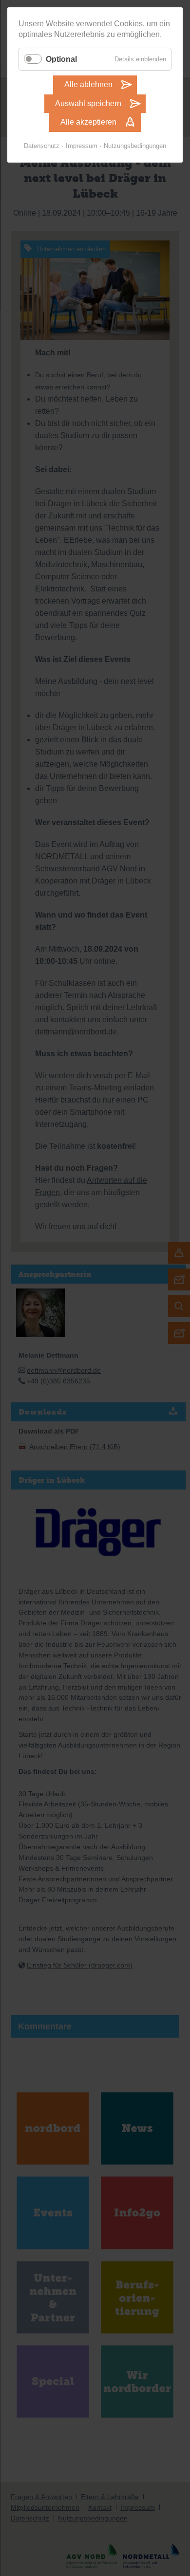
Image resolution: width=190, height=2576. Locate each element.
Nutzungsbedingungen (135, 146)
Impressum (82, 146)
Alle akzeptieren (88, 122)
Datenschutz (42, 146)
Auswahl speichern (88, 103)
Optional (61, 59)
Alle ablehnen (88, 84)
